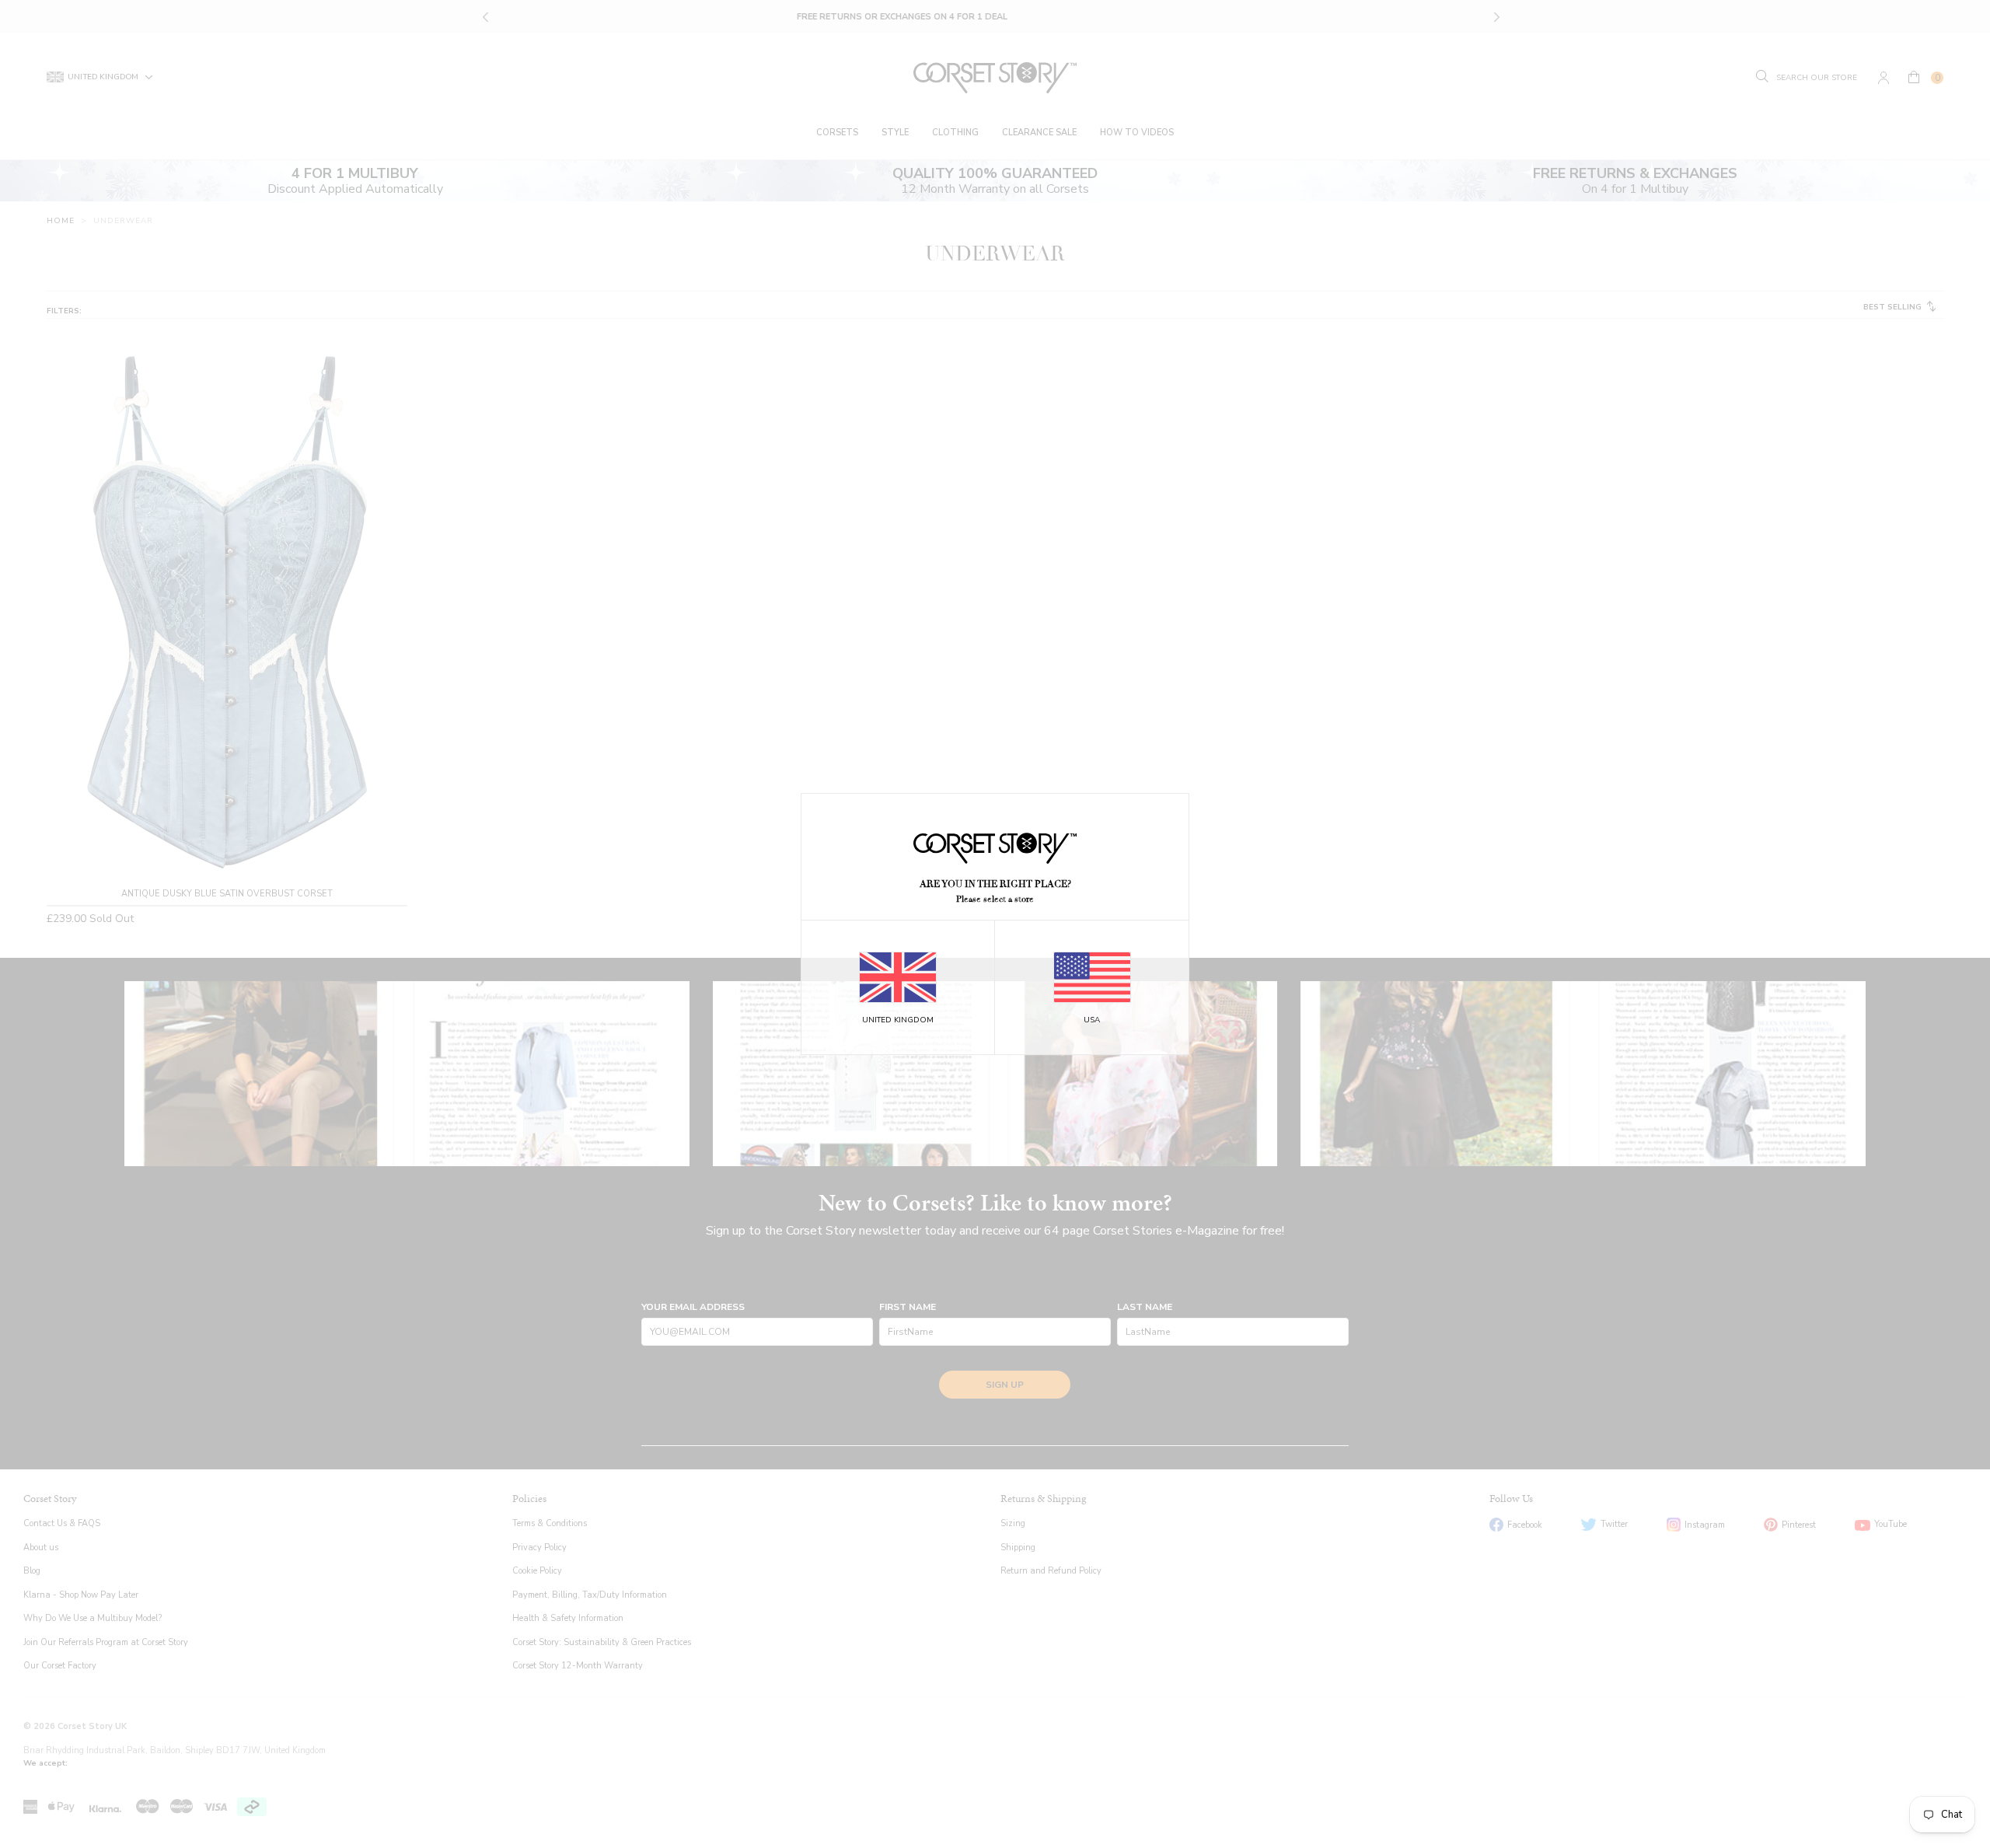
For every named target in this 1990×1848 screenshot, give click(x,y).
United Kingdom (898, 1020)
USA (1092, 1020)
